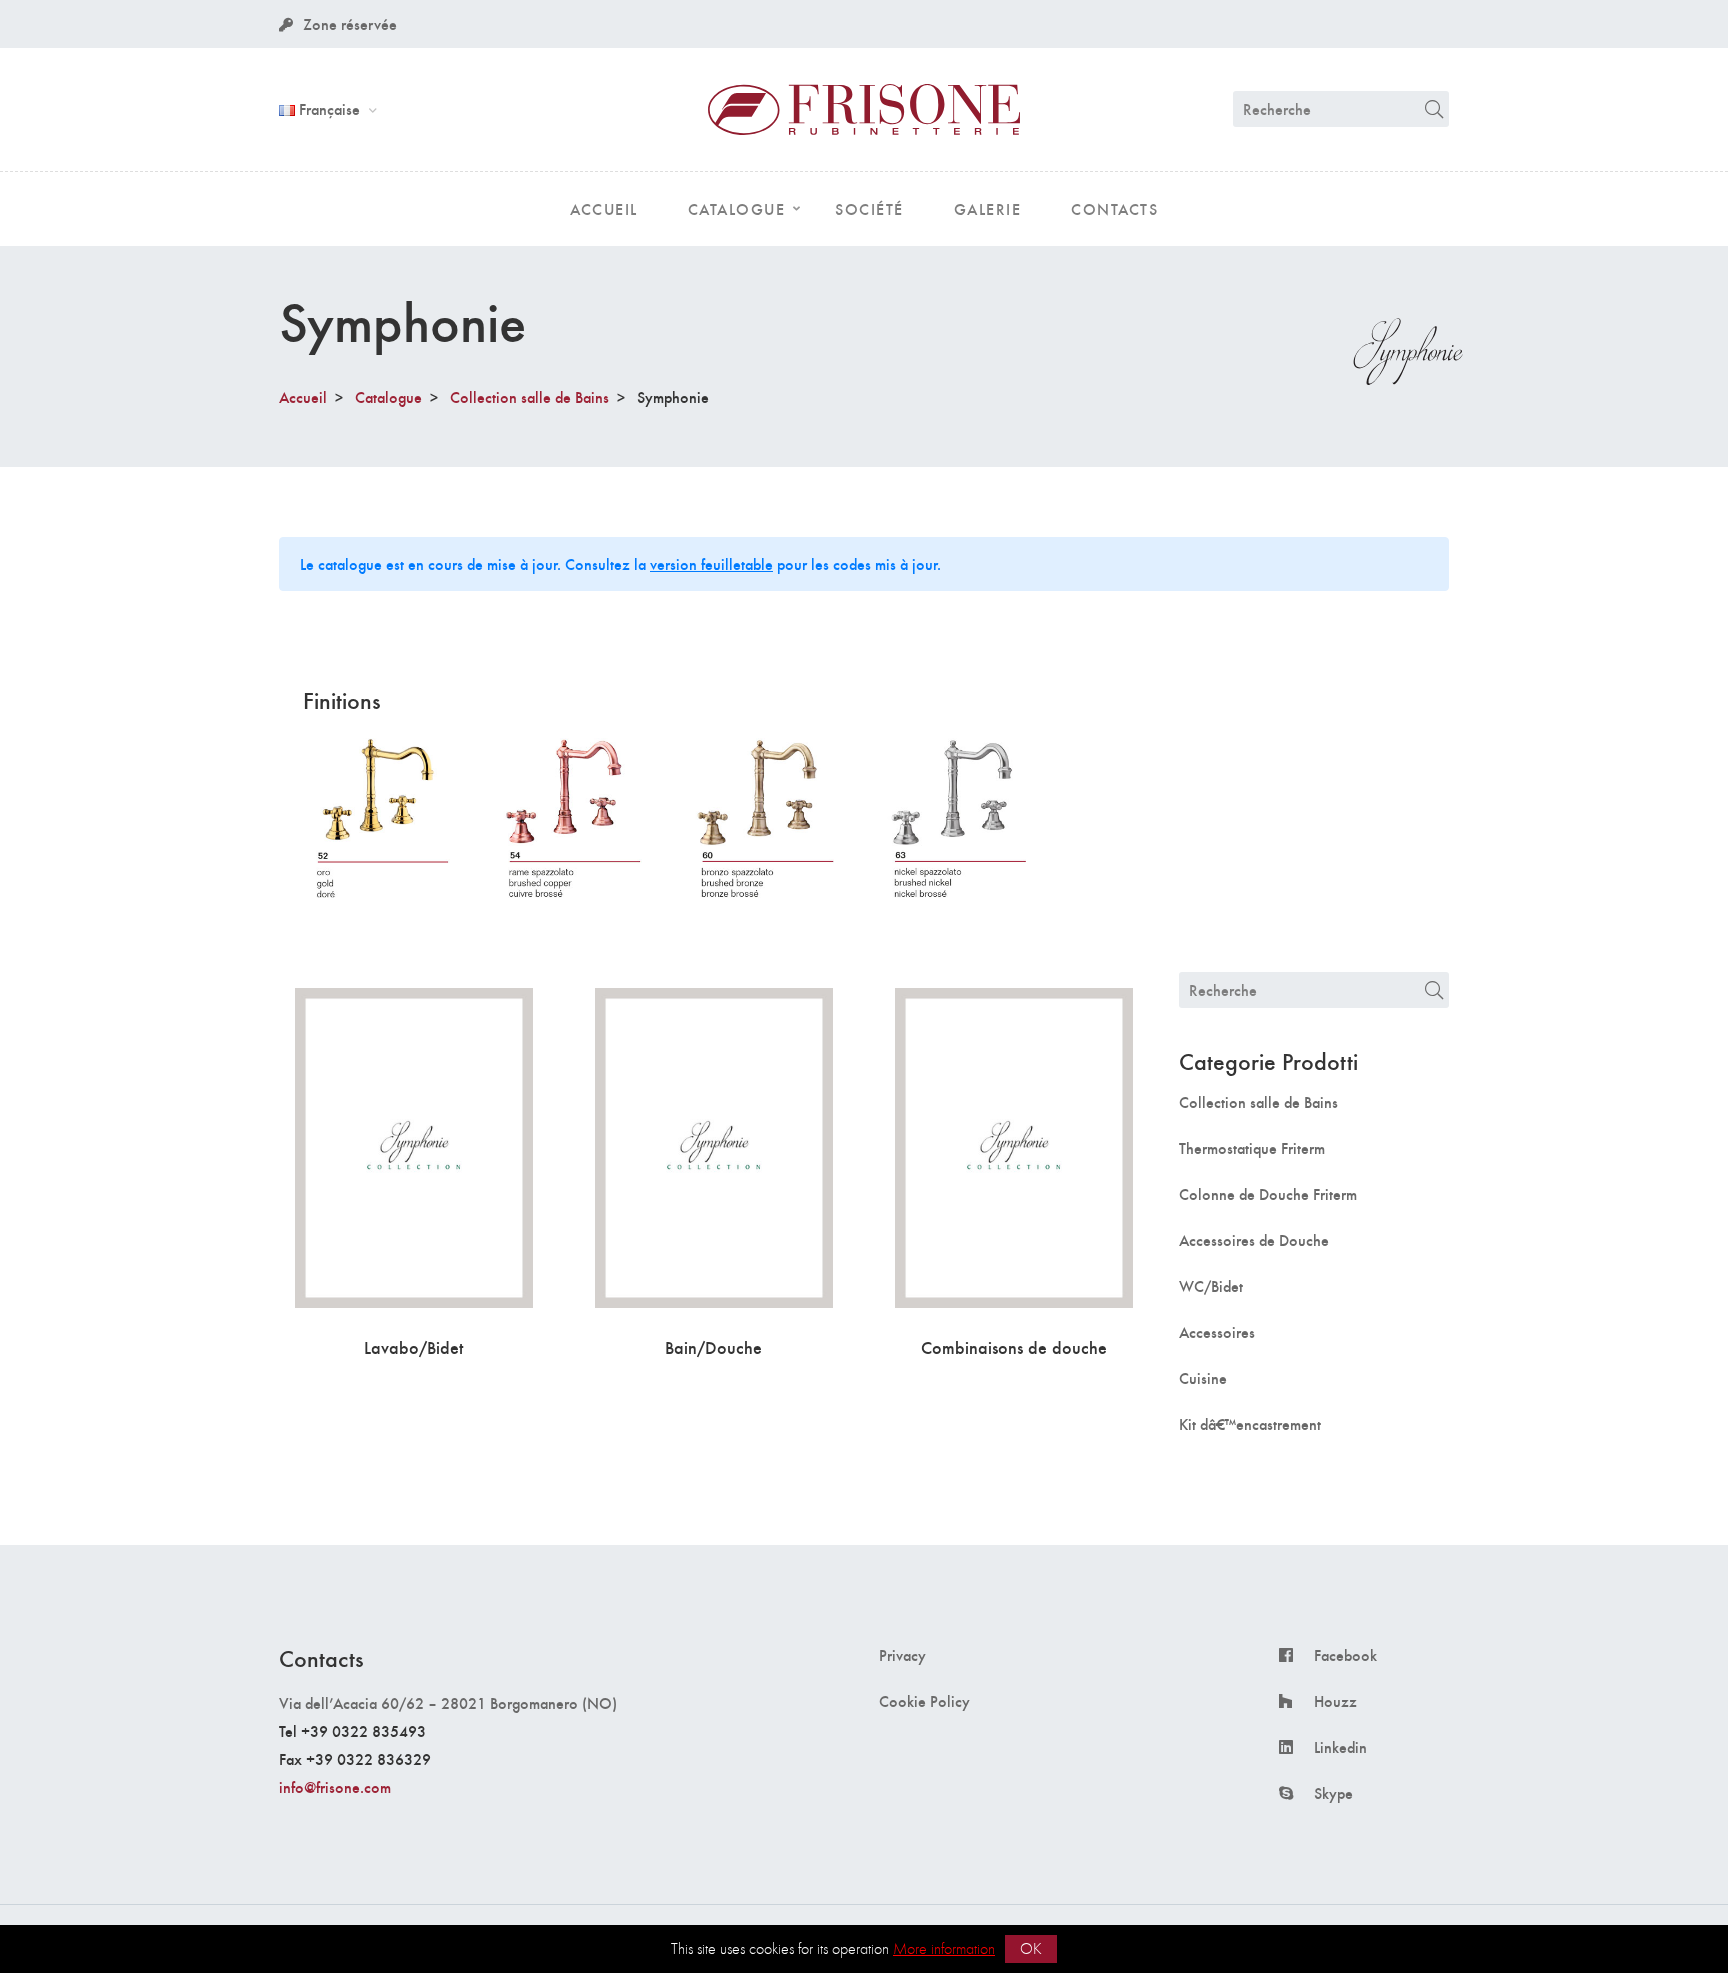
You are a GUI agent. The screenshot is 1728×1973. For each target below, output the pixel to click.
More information (944, 1948)
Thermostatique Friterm (1252, 1148)
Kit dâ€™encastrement (1250, 1424)
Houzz (1335, 1701)
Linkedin (1340, 1747)
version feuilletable (711, 563)
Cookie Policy (924, 1701)
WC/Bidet (1211, 1286)
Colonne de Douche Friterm (1268, 1194)
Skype (1333, 1793)
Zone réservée (350, 23)
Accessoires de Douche (1254, 1240)
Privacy (902, 1655)
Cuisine (1203, 1378)
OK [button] (1031, 1948)
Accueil (303, 396)
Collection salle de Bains (529, 396)
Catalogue (388, 396)
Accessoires (1217, 1332)
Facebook (1345, 1655)
